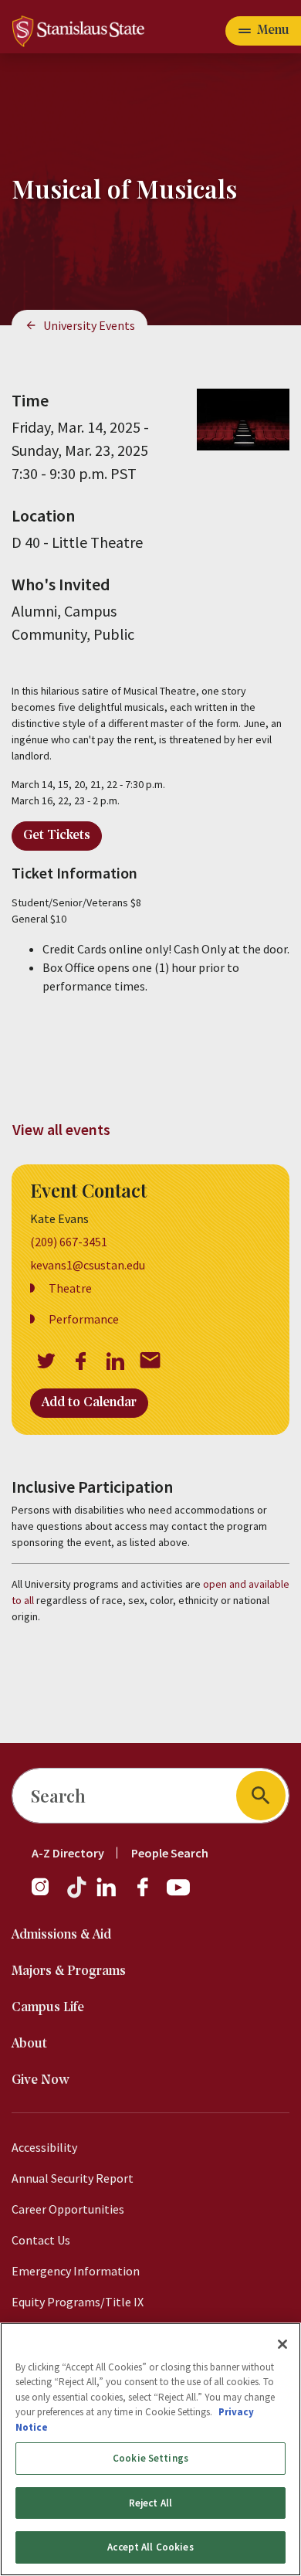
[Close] (282, 2344)
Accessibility (44, 2147)
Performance (84, 1319)
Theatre (70, 1288)
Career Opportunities (68, 2209)
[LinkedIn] (107, 1895)
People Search (170, 1853)
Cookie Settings (150, 2458)
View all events (61, 1129)
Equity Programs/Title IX (78, 2302)
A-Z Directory (68, 1853)
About (29, 2044)
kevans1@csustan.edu (88, 1265)
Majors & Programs (69, 1971)
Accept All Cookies (150, 2547)
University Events (89, 325)
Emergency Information (76, 2271)
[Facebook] (149, 1895)
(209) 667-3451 (69, 1242)
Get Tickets (57, 836)
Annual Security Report (73, 2178)
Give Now (41, 2080)
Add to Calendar (89, 1403)
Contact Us (41, 2240)
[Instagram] (46, 1895)
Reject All (150, 2503)
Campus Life (48, 2008)
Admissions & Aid (61, 1935)
